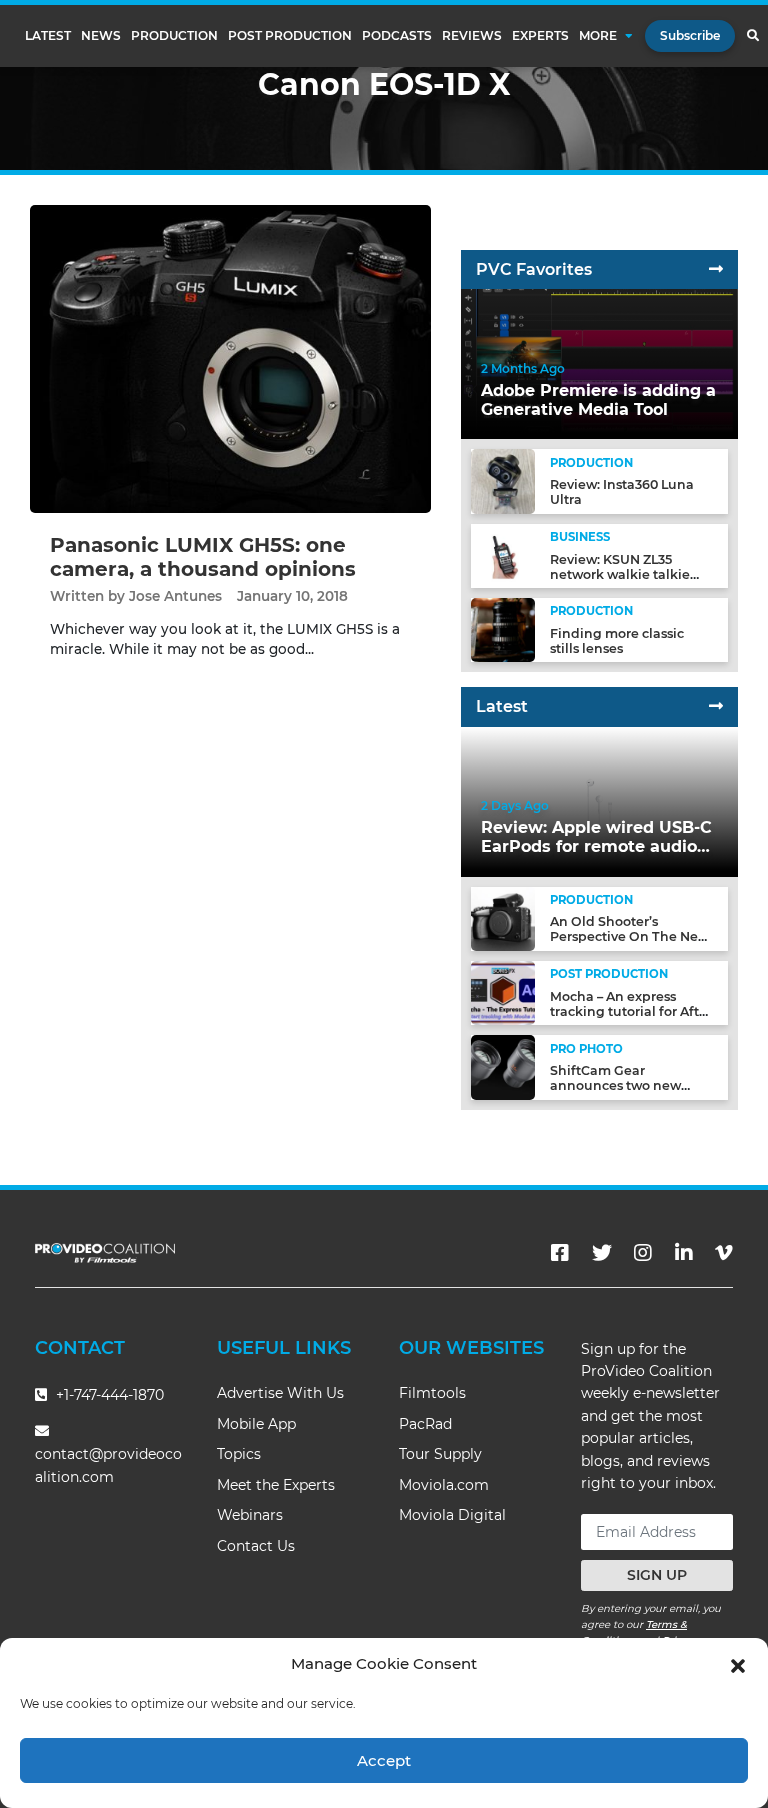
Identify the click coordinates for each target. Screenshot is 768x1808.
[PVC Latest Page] (716, 706)
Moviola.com (444, 1485)
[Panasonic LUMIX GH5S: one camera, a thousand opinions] (230, 358)
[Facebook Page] (560, 1253)
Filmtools (432, 1393)
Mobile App (256, 1424)
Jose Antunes (175, 596)
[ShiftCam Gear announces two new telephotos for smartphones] (503, 1066)
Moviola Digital (452, 1515)
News (101, 36)
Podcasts (397, 36)
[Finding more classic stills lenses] (503, 629)
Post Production (290, 36)
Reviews (472, 36)
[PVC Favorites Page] (716, 269)
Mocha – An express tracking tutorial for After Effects (631, 1011)
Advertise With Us (280, 1393)
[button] (738, 1664)
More (598, 36)
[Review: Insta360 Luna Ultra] (503, 480)
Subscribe (690, 35)
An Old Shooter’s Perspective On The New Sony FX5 (629, 936)
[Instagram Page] (643, 1253)
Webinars (250, 1515)
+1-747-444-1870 (108, 1395)
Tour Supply (440, 1454)
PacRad (425, 1424)
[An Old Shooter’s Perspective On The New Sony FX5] (503, 917)
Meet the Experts (276, 1485)
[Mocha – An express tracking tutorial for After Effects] (503, 992)
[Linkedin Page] (684, 1253)
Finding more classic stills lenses (617, 641)
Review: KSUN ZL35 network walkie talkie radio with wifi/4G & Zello (631, 574)
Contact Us (256, 1546)
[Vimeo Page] (724, 1253)
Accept (384, 1760)
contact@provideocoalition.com (108, 1465)
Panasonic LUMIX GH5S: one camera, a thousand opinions (203, 557)
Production (174, 36)
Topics (239, 1454)
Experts (540, 36)
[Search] (752, 36)
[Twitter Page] (602, 1253)
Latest (48, 36)
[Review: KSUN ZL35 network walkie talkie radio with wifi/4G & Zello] (503, 554)
